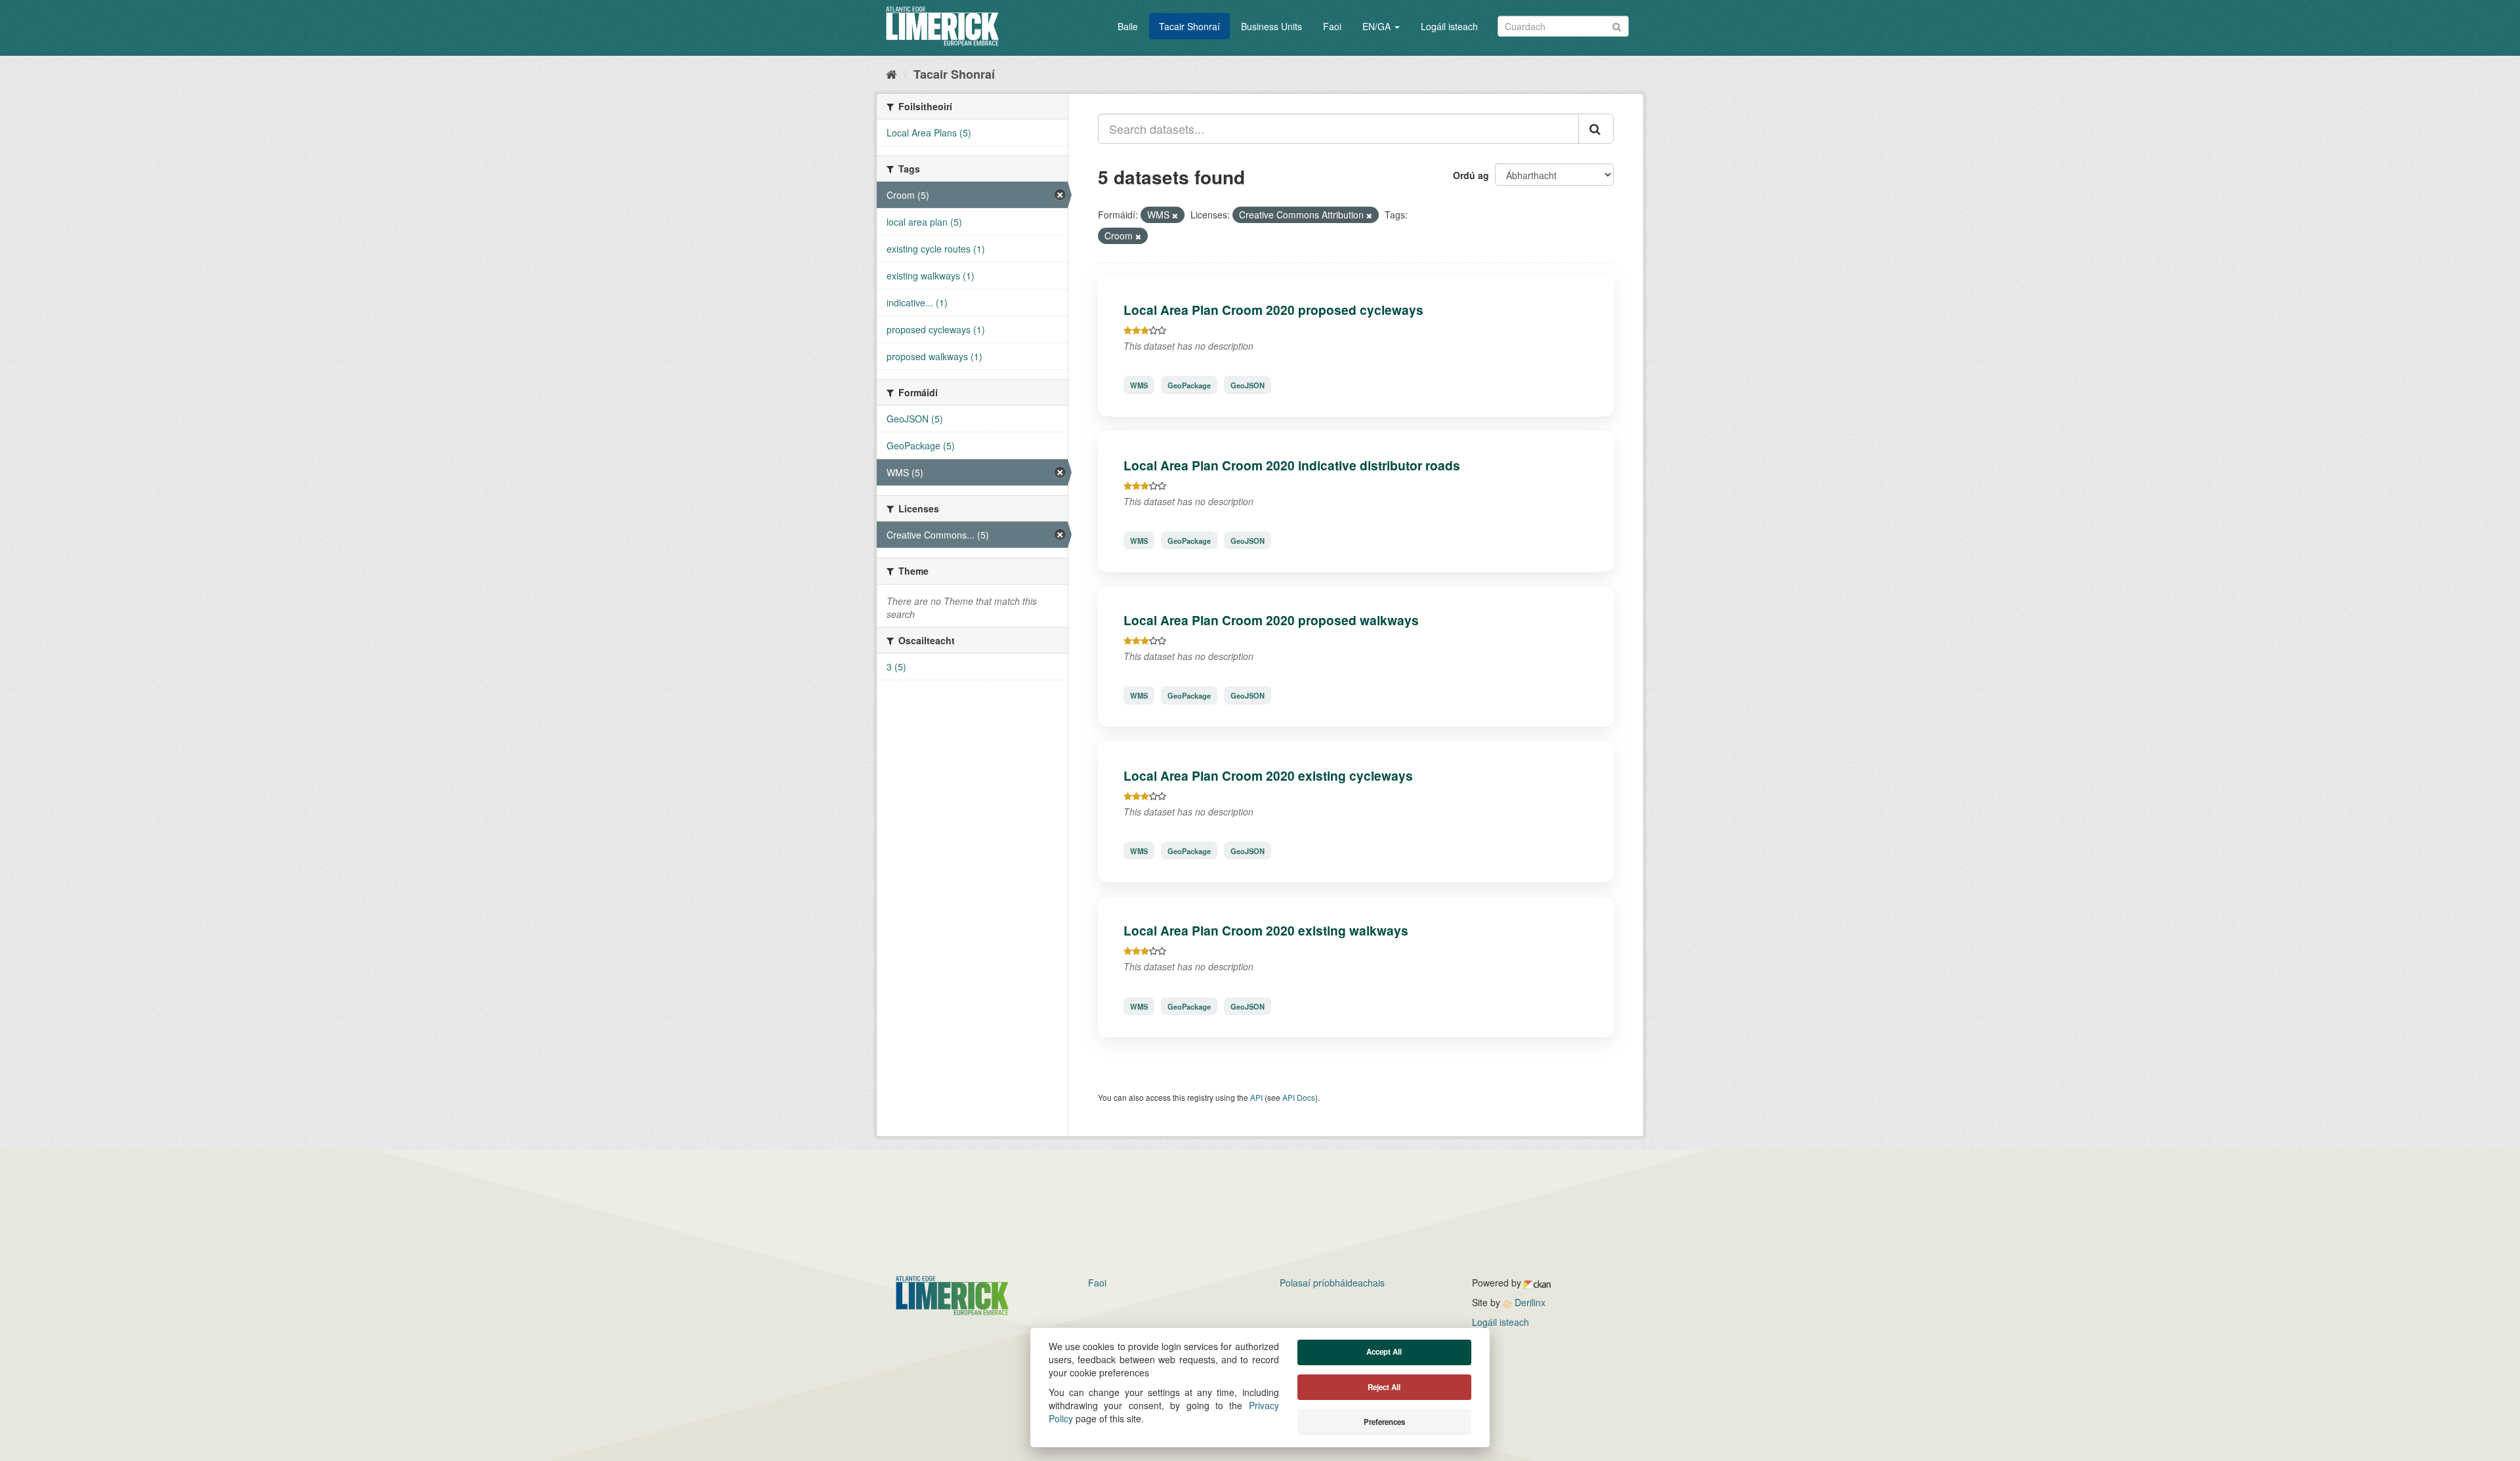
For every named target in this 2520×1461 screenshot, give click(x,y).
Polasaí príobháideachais (1332, 1283)
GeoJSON (1248, 385)
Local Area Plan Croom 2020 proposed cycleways (1273, 310)
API (1256, 1097)
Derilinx (1529, 1302)
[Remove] (1175, 215)
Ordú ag (1471, 175)
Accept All (1384, 1352)
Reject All (1384, 1387)
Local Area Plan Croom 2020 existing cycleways (1268, 775)
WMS (1139, 385)
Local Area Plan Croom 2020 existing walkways (1266, 930)
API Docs (1299, 1097)
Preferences (1384, 1422)
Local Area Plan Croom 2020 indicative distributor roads (1292, 465)
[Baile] (892, 73)
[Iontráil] (1617, 25)
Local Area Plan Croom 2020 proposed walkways (1271, 620)
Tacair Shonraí (1189, 26)
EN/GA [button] (1378, 26)
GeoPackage (1189, 385)
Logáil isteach (1449, 26)
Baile (1128, 26)
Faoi (1332, 26)
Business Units (1271, 26)
